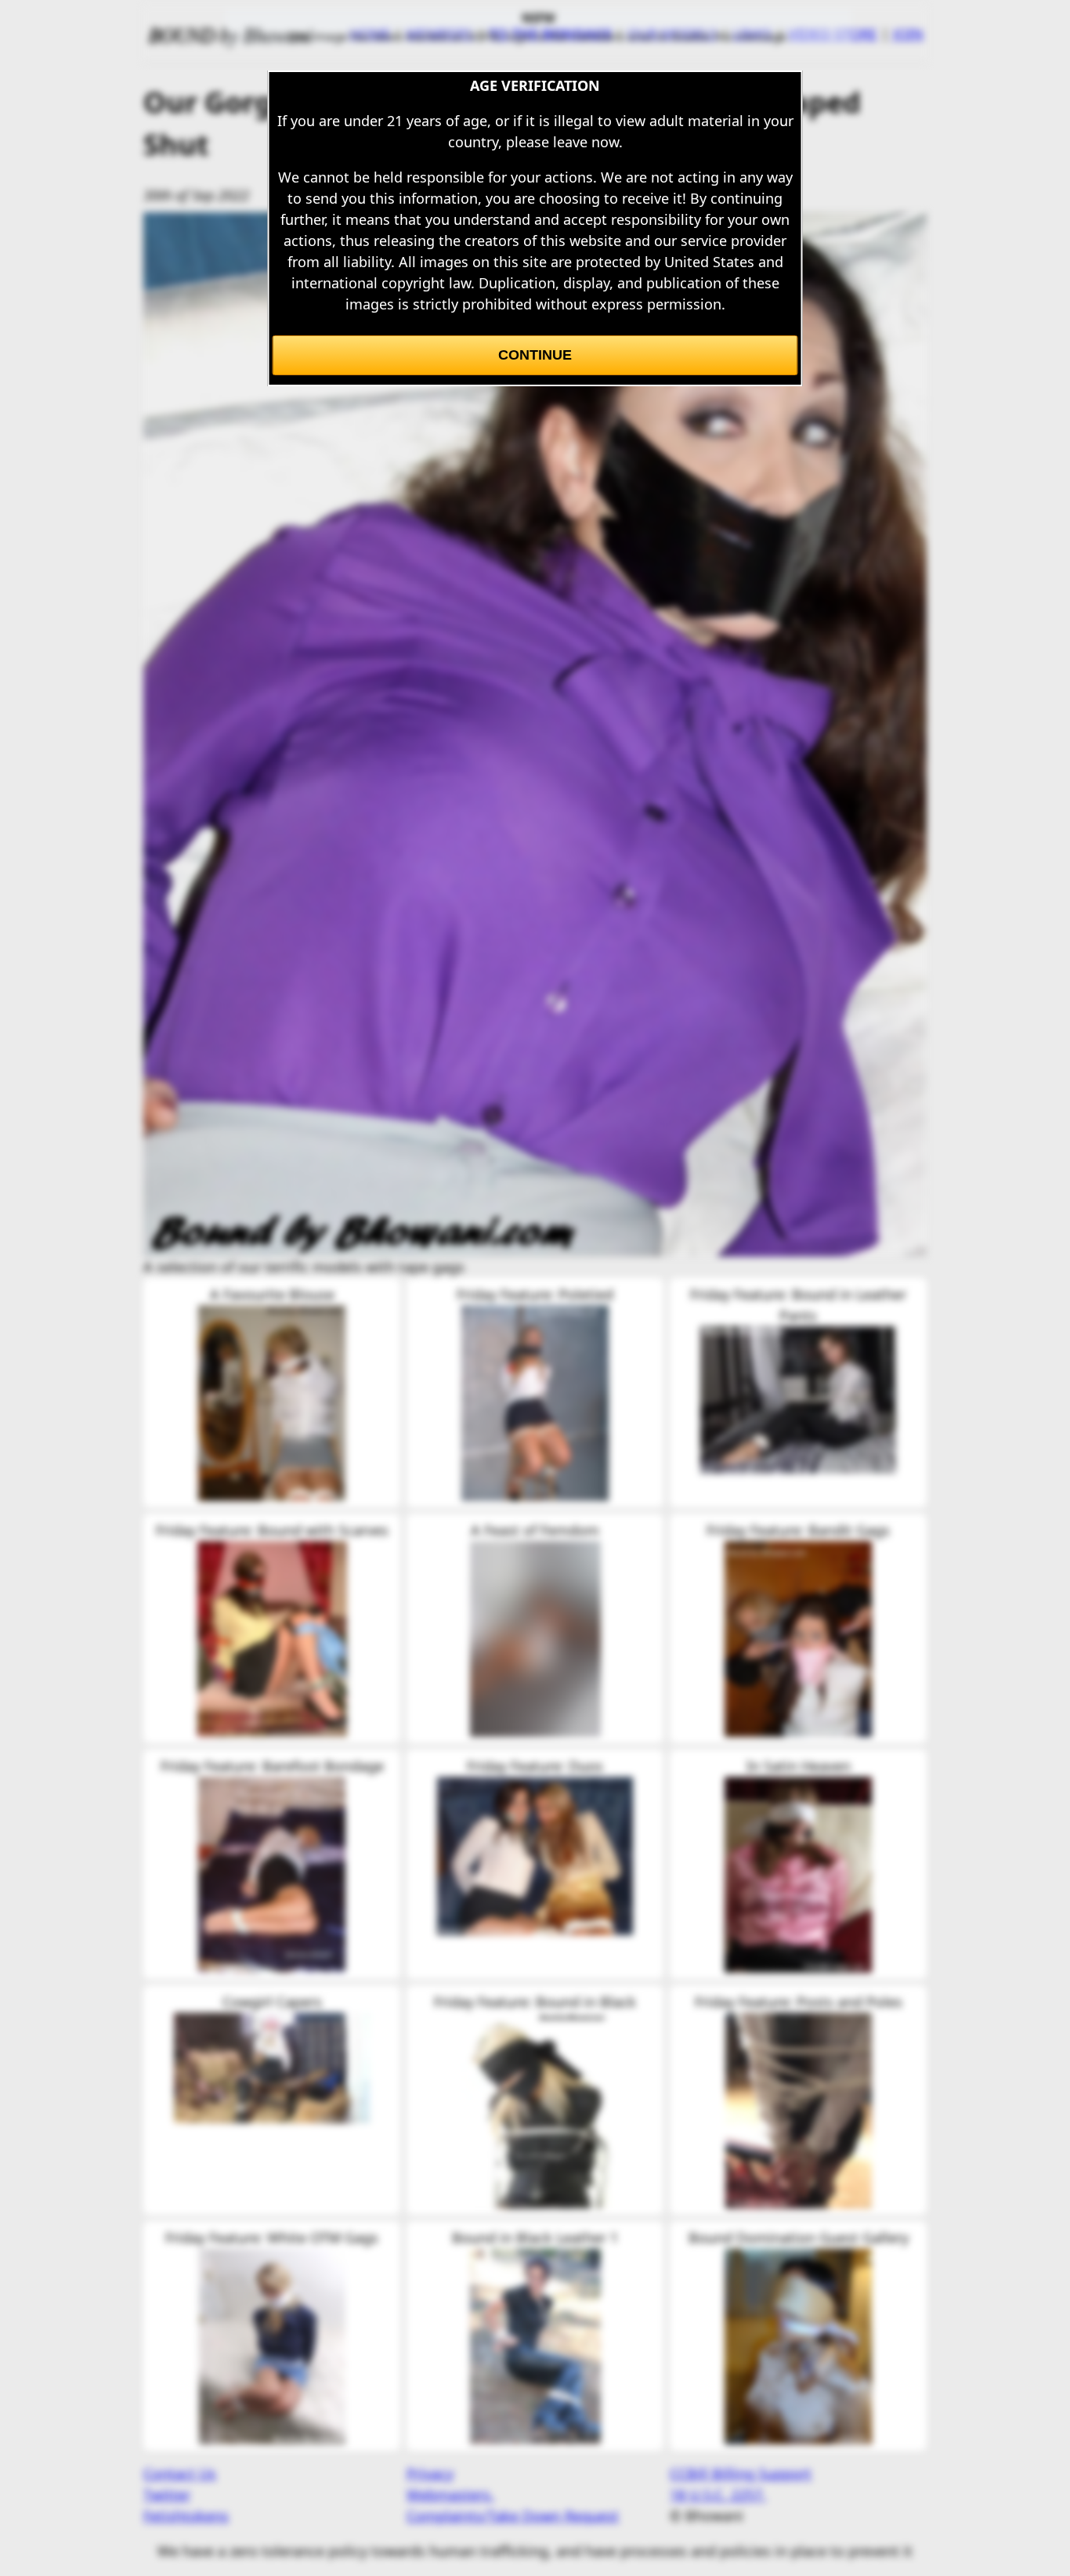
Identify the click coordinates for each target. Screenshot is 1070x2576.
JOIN (908, 34)
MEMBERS (440, 34)
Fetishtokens (186, 2516)
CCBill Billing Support (741, 2473)
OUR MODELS (672, 34)
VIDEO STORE (833, 34)
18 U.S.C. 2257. (718, 2495)
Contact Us (180, 2473)
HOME (370, 34)
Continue (535, 355)
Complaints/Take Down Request (513, 2516)
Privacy (430, 2473)
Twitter (167, 2495)
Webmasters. (450, 2495)
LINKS (753, 34)
